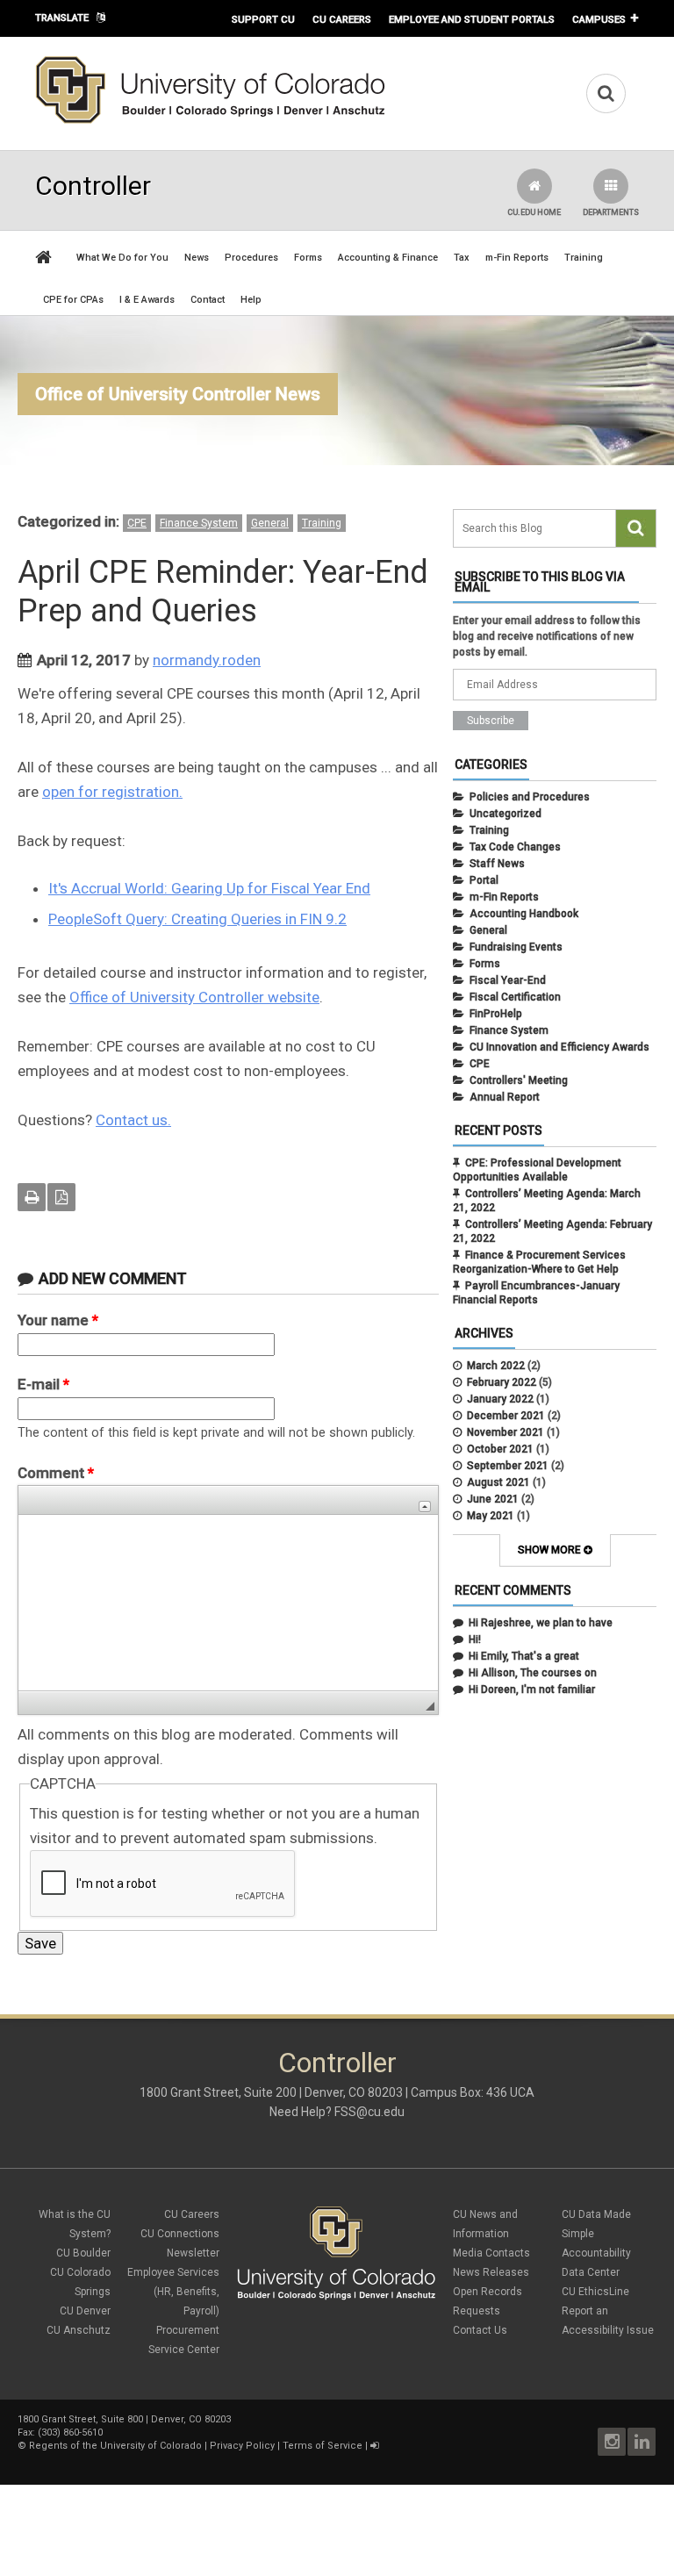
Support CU (263, 19)
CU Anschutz (79, 2330)
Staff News (497, 864)
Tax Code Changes (515, 847)
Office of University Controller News (178, 394)
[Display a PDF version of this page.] (61, 1197)
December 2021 (506, 1416)
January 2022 (500, 1399)
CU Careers (342, 19)
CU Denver (85, 2311)
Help (251, 300)
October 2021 (500, 1449)
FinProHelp (496, 1014)
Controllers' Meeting (519, 1080)
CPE (137, 523)
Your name (58, 1320)
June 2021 (493, 1499)
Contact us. (133, 1120)
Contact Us (480, 2330)
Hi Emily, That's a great (524, 1656)
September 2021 (508, 1466)
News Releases (491, 2272)
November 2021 (505, 1432)
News (197, 258)
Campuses (599, 19)
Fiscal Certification (515, 997)
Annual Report (505, 1097)
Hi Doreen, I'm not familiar (532, 1690)
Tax (462, 258)
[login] (374, 2446)
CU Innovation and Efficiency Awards (559, 1047)
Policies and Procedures (530, 797)
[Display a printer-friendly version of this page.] (32, 1197)
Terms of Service (323, 2446)
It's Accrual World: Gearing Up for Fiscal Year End (209, 888)
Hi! (475, 1640)
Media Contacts (491, 2253)
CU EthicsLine (595, 2292)
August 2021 (498, 1482)
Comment (56, 1473)
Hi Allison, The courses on (533, 1673)
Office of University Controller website (194, 997)
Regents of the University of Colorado (115, 2446)
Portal (484, 880)
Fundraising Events (516, 947)
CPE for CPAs (73, 300)
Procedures (251, 258)
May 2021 (491, 1516)
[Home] (211, 120)
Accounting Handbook (524, 914)
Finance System (199, 523)
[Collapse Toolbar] (425, 1507)
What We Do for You (122, 258)
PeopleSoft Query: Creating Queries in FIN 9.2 (197, 919)
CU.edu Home (534, 212)
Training (584, 258)
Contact (208, 300)
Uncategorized (505, 814)
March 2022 (496, 1366)
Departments (611, 212)
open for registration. (112, 792)
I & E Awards (147, 300)
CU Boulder (83, 2253)
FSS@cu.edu (369, 2112)
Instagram (612, 2442)
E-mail (43, 1384)
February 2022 (502, 1382)
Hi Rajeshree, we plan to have (541, 1623)
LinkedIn (642, 2442)
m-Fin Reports (517, 258)
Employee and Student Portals (472, 19)
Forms (308, 258)
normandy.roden (207, 660)
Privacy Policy (242, 2446)
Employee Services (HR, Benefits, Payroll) (173, 2292)
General (270, 523)
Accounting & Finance (388, 258)
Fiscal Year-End (508, 980)
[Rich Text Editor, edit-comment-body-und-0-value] (228, 1603)
